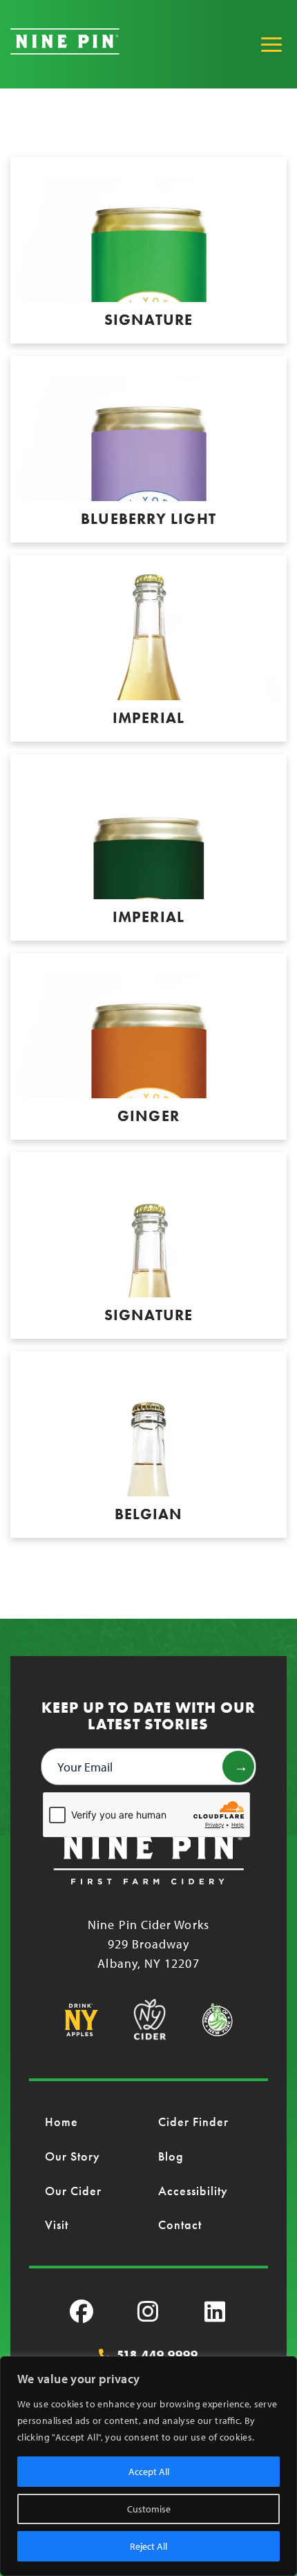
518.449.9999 (157, 2355)
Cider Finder (194, 2122)
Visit (57, 2225)
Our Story (73, 2156)
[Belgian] (148, 1445)
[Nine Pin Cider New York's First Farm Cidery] (65, 50)
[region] (148, 2466)
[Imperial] (148, 648)
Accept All (149, 2472)
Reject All (148, 2546)
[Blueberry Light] (148, 449)
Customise (149, 2509)
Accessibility (193, 2191)
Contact (180, 2225)
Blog (171, 2156)
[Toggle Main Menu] (271, 44)
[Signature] (148, 250)
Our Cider (74, 2191)
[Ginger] (148, 1046)
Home (61, 2122)
